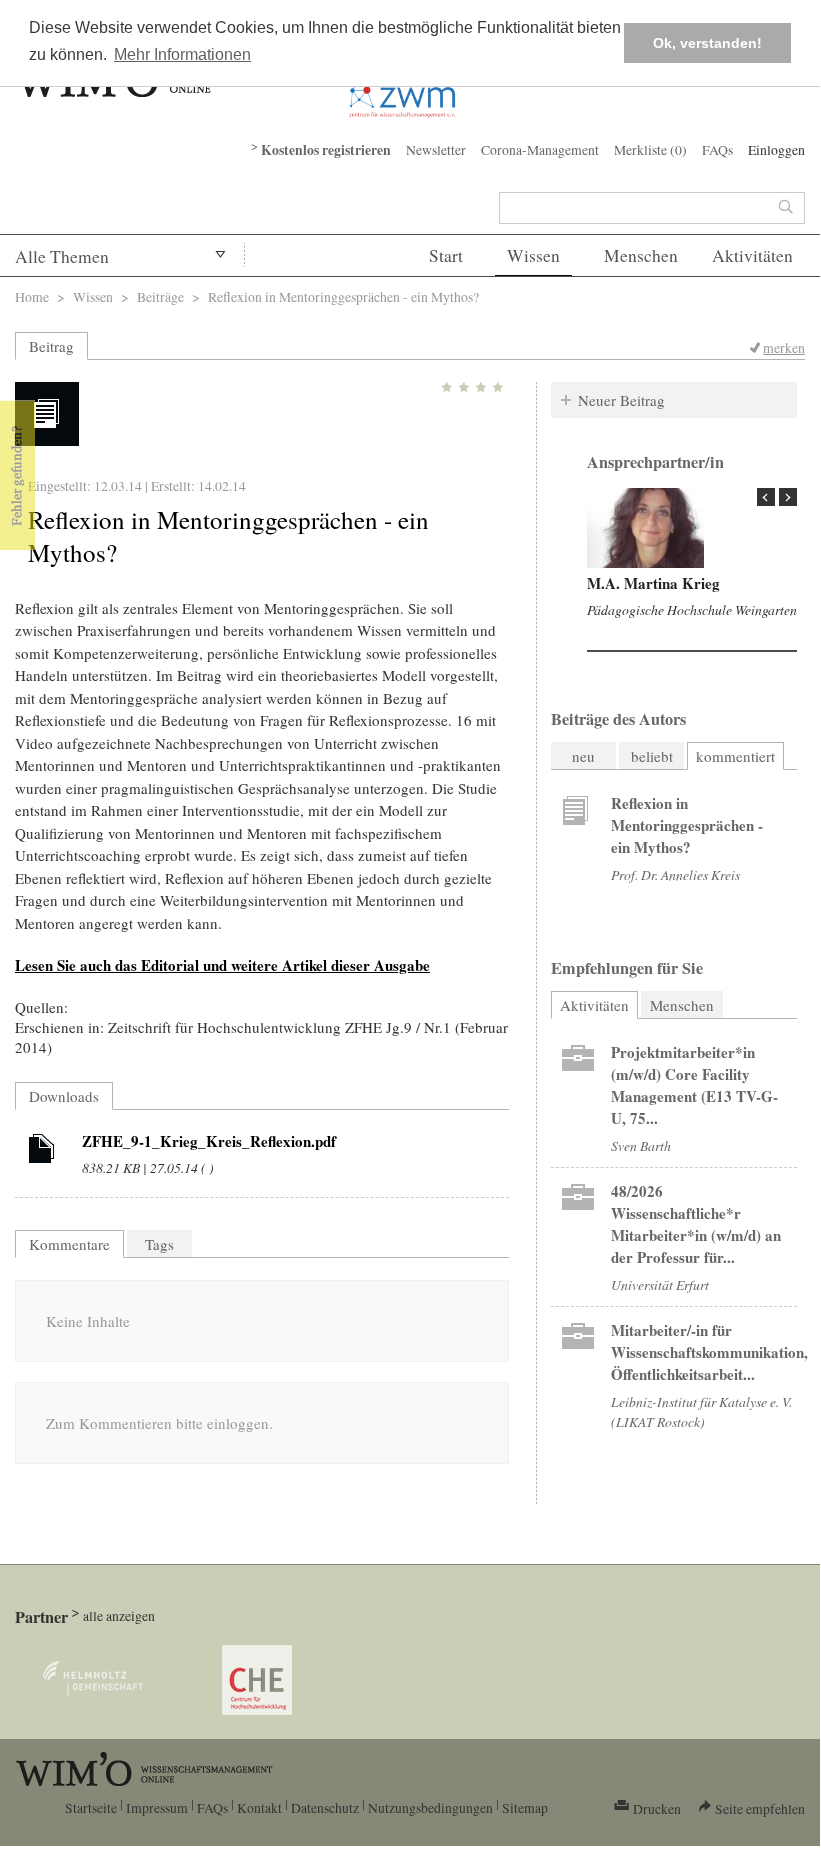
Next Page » (788, 497)
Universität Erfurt (660, 1284)
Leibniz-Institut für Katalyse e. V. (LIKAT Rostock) (701, 1411)
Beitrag (51, 346)
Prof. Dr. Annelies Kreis (675, 874)
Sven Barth (641, 1145)
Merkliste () (650, 149)
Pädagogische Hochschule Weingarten (692, 609)
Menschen (641, 255)
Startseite (91, 1807)
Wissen (533, 255)
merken (784, 347)
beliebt (652, 756)
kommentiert (735, 756)
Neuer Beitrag (621, 400)
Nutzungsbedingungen (430, 1807)
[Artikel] (42, 1152)
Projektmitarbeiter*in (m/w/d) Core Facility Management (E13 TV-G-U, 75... (694, 1085)
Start (446, 255)
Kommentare (69, 1244)
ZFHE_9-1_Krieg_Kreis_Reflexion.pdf (209, 1141)
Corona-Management (540, 149)
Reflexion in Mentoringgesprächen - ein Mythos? (687, 825)
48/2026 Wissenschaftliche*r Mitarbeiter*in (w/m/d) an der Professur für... (696, 1224)
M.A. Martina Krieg (653, 583)
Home (32, 296)
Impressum (157, 1807)
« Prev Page (766, 497)
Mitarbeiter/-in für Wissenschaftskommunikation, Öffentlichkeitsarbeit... (709, 1352)
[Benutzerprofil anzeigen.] (645, 528)
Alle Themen (62, 256)
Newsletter (436, 149)
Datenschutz (325, 1807)
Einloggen (776, 149)
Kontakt (259, 1807)
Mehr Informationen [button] (182, 54)
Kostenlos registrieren (326, 150)
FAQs (717, 149)
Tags (159, 1244)
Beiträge (160, 296)
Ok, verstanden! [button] (707, 43)
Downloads (64, 1096)
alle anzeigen (119, 1615)
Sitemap (525, 1807)
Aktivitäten (752, 255)
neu (583, 756)
